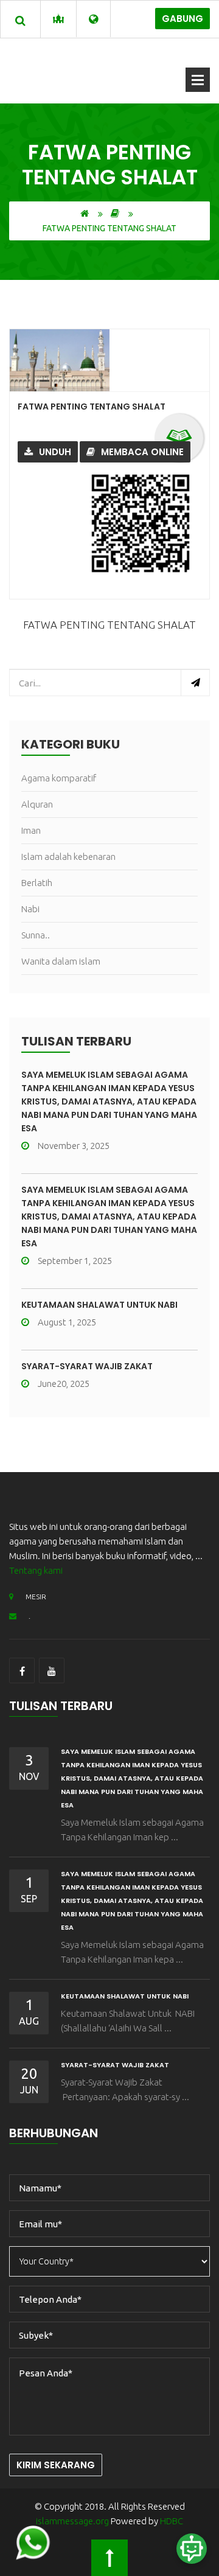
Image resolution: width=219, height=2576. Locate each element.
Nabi (30, 909)
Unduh (55, 452)
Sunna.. (36, 935)
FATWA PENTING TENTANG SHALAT (92, 407)
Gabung (182, 19)
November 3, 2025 (74, 1146)
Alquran (37, 804)
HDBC (172, 2521)
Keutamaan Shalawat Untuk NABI (99, 1305)
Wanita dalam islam (61, 961)
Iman (31, 830)
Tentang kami (36, 1570)
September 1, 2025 (75, 1261)
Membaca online (142, 452)
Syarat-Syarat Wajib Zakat (87, 1366)
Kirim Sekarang (56, 2465)
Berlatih (37, 883)
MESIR (36, 1597)
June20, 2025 (64, 1384)
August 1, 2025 (67, 1322)
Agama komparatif (59, 778)
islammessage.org (72, 2521)
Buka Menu (198, 80)
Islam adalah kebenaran (68, 857)
